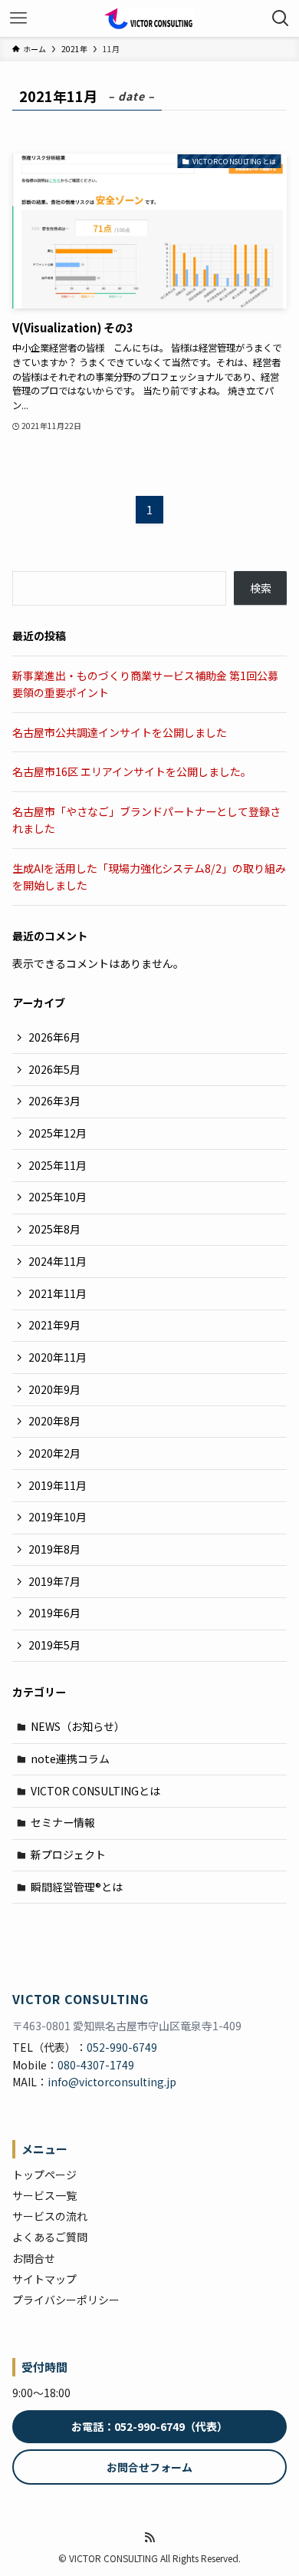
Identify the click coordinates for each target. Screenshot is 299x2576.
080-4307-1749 (96, 2065)
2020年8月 (54, 1421)
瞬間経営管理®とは (77, 1887)
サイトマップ (44, 2279)
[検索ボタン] (281, 18)
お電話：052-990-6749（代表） (149, 2426)
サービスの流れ (50, 2216)
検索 (261, 588)
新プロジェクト (68, 1854)
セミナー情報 (63, 1822)
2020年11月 (58, 1357)
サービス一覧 (44, 2195)
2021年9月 (54, 1325)
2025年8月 (54, 1229)
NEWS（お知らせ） (78, 1726)
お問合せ (34, 2258)
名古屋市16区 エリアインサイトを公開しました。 (132, 771)
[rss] (149, 2538)
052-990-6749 (122, 2047)
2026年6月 (54, 1037)
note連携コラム (70, 1759)
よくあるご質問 (50, 2237)
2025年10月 (58, 1197)
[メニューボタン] (18, 18)
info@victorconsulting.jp (112, 2082)
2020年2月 (54, 1453)
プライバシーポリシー (66, 2300)
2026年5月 (54, 1069)
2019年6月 (54, 1613)
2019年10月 (58, 1517)
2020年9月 (54, 1389)
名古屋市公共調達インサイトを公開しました (120, 732)
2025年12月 (58, 1133)
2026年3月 (54, 1101)
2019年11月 (58, 1485)
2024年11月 (58, 1261)
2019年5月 (54, 1645)
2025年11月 (58, 1165)
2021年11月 (58, 1293)
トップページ (44, 2175)
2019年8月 (54, 1549)
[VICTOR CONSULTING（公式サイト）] (149, 18)
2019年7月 (54, 1581)
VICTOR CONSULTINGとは (95, 1791)
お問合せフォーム (149, 2467)
